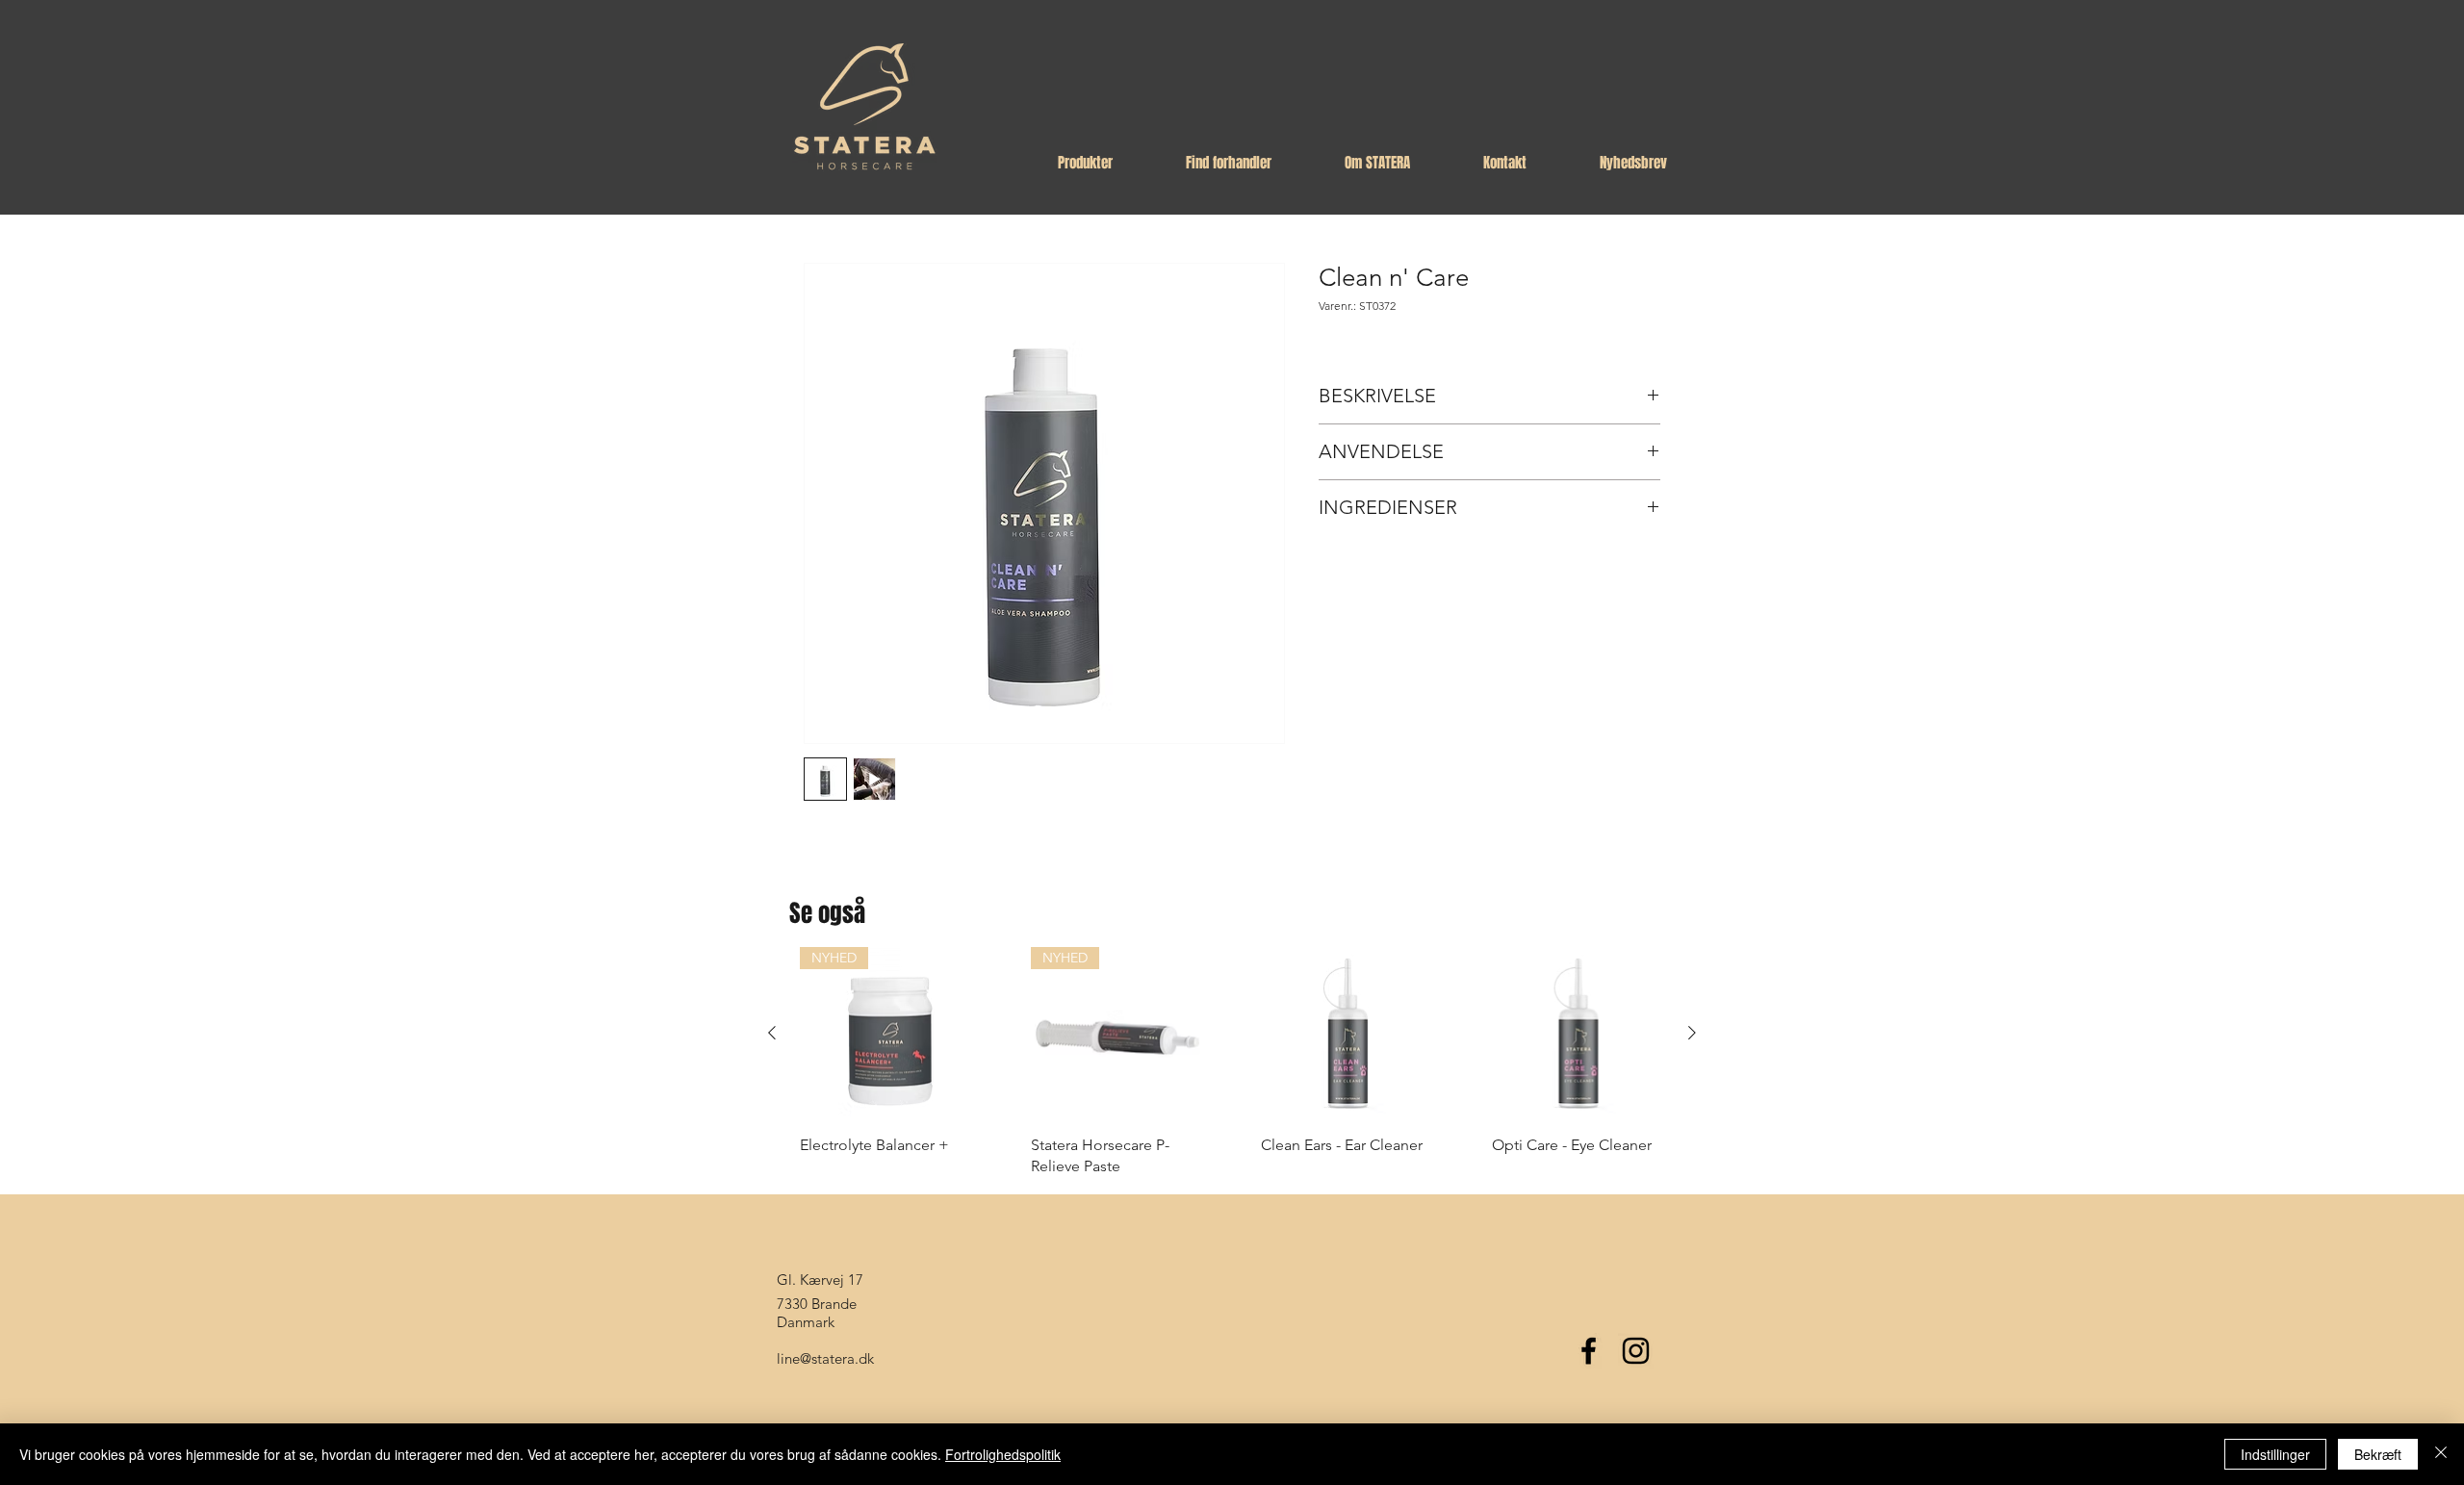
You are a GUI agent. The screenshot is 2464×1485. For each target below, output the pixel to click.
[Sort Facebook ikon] (1589, 1351)
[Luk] (2441, 1454)
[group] (1232, 1063)
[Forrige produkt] (772, 1033)
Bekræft (2378, 1454)
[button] (1085, 163)
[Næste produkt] (1692, 1033)
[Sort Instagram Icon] (1636, 1351)
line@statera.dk (825, 1358)
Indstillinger (2275, 1454)
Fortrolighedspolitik (1003, 1454)
